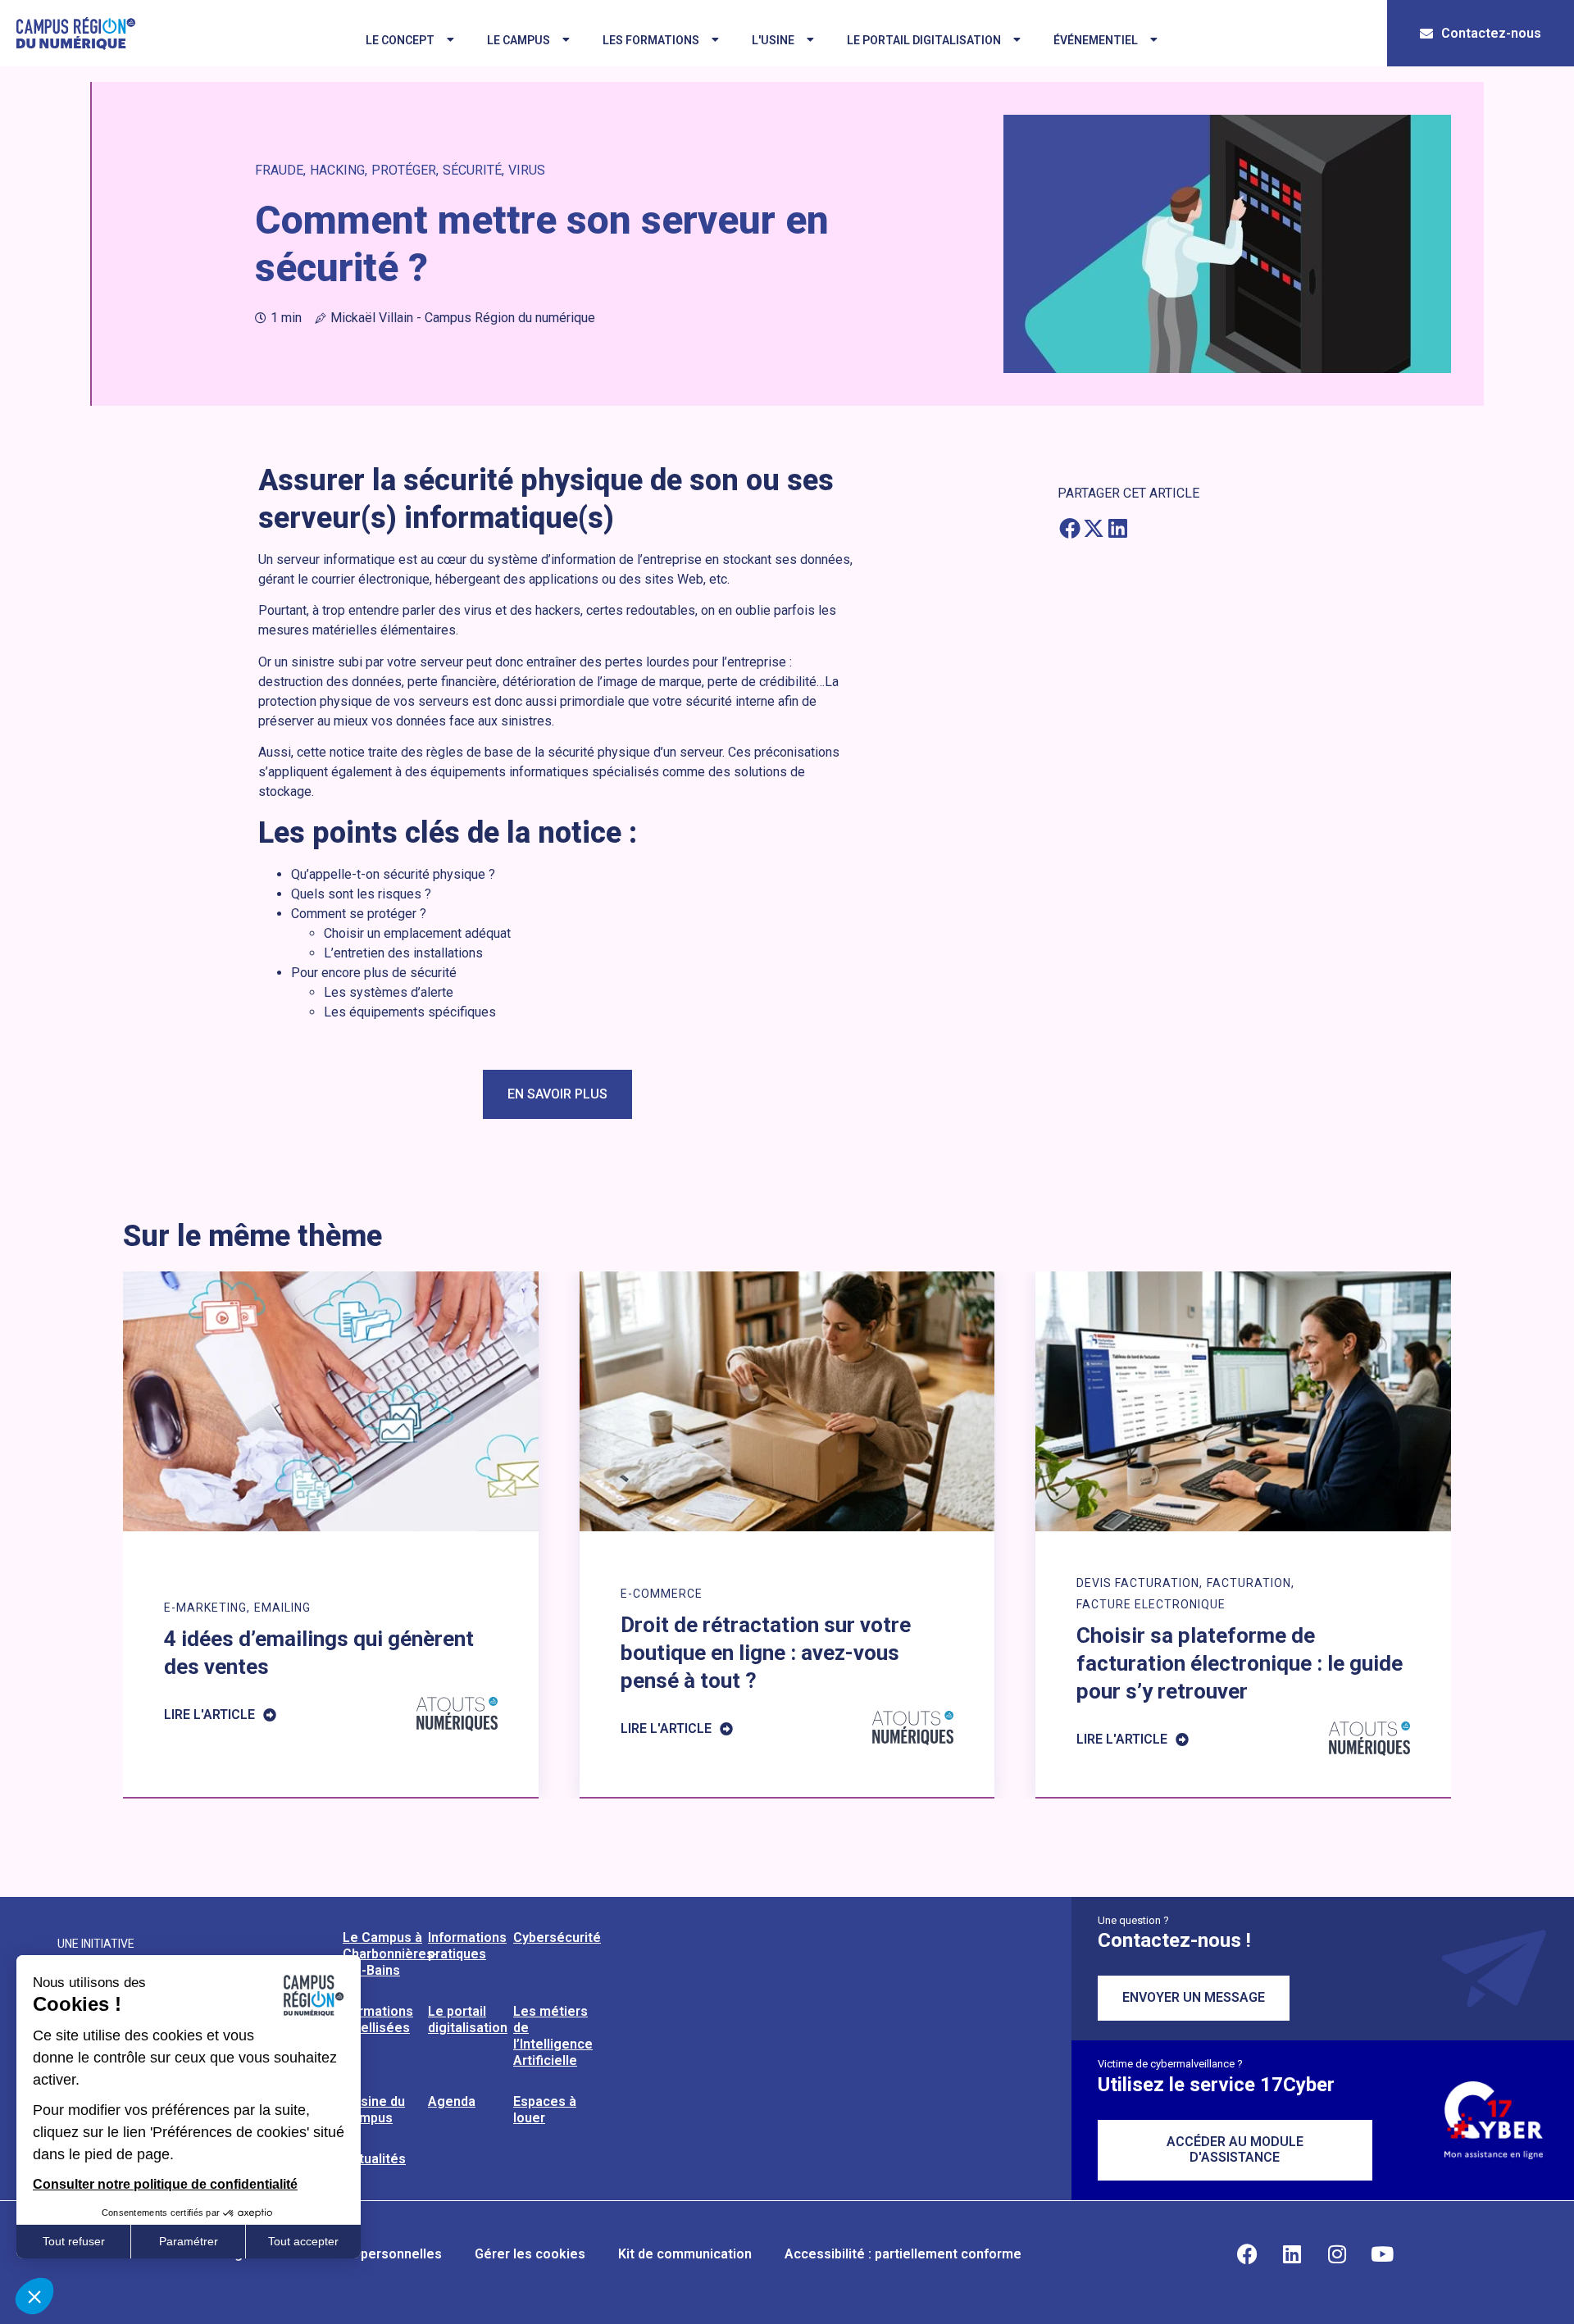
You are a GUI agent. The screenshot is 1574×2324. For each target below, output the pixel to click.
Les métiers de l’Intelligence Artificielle (553, 2036)
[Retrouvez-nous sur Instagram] (1337, 2254)
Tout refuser (74, 2241)
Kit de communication (685, 2254)
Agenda (452, 2101)
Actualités (374, 2159)
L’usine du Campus (374, 2110)
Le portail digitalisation (924, 40)
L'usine (773, 40)
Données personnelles (372, 2254)
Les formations (651, 40)
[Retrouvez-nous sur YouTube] (1382, 2254)
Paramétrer (189, 2241)
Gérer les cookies (530, 2254)
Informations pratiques (467, 1946)
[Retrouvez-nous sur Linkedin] (1292, 2254)
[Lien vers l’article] (331, 1534)
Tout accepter (303, 2241)
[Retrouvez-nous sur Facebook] (1247, 2254)
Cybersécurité (557, 1937)
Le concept (400, 40)
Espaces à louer (545, 2110)
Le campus (519, 40)
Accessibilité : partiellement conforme (903, 2254)
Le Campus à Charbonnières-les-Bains (391, 1954)
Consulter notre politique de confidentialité (165, 2184)
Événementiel (1096, 40)
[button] (1069, 528)
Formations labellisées (378, 2019)
